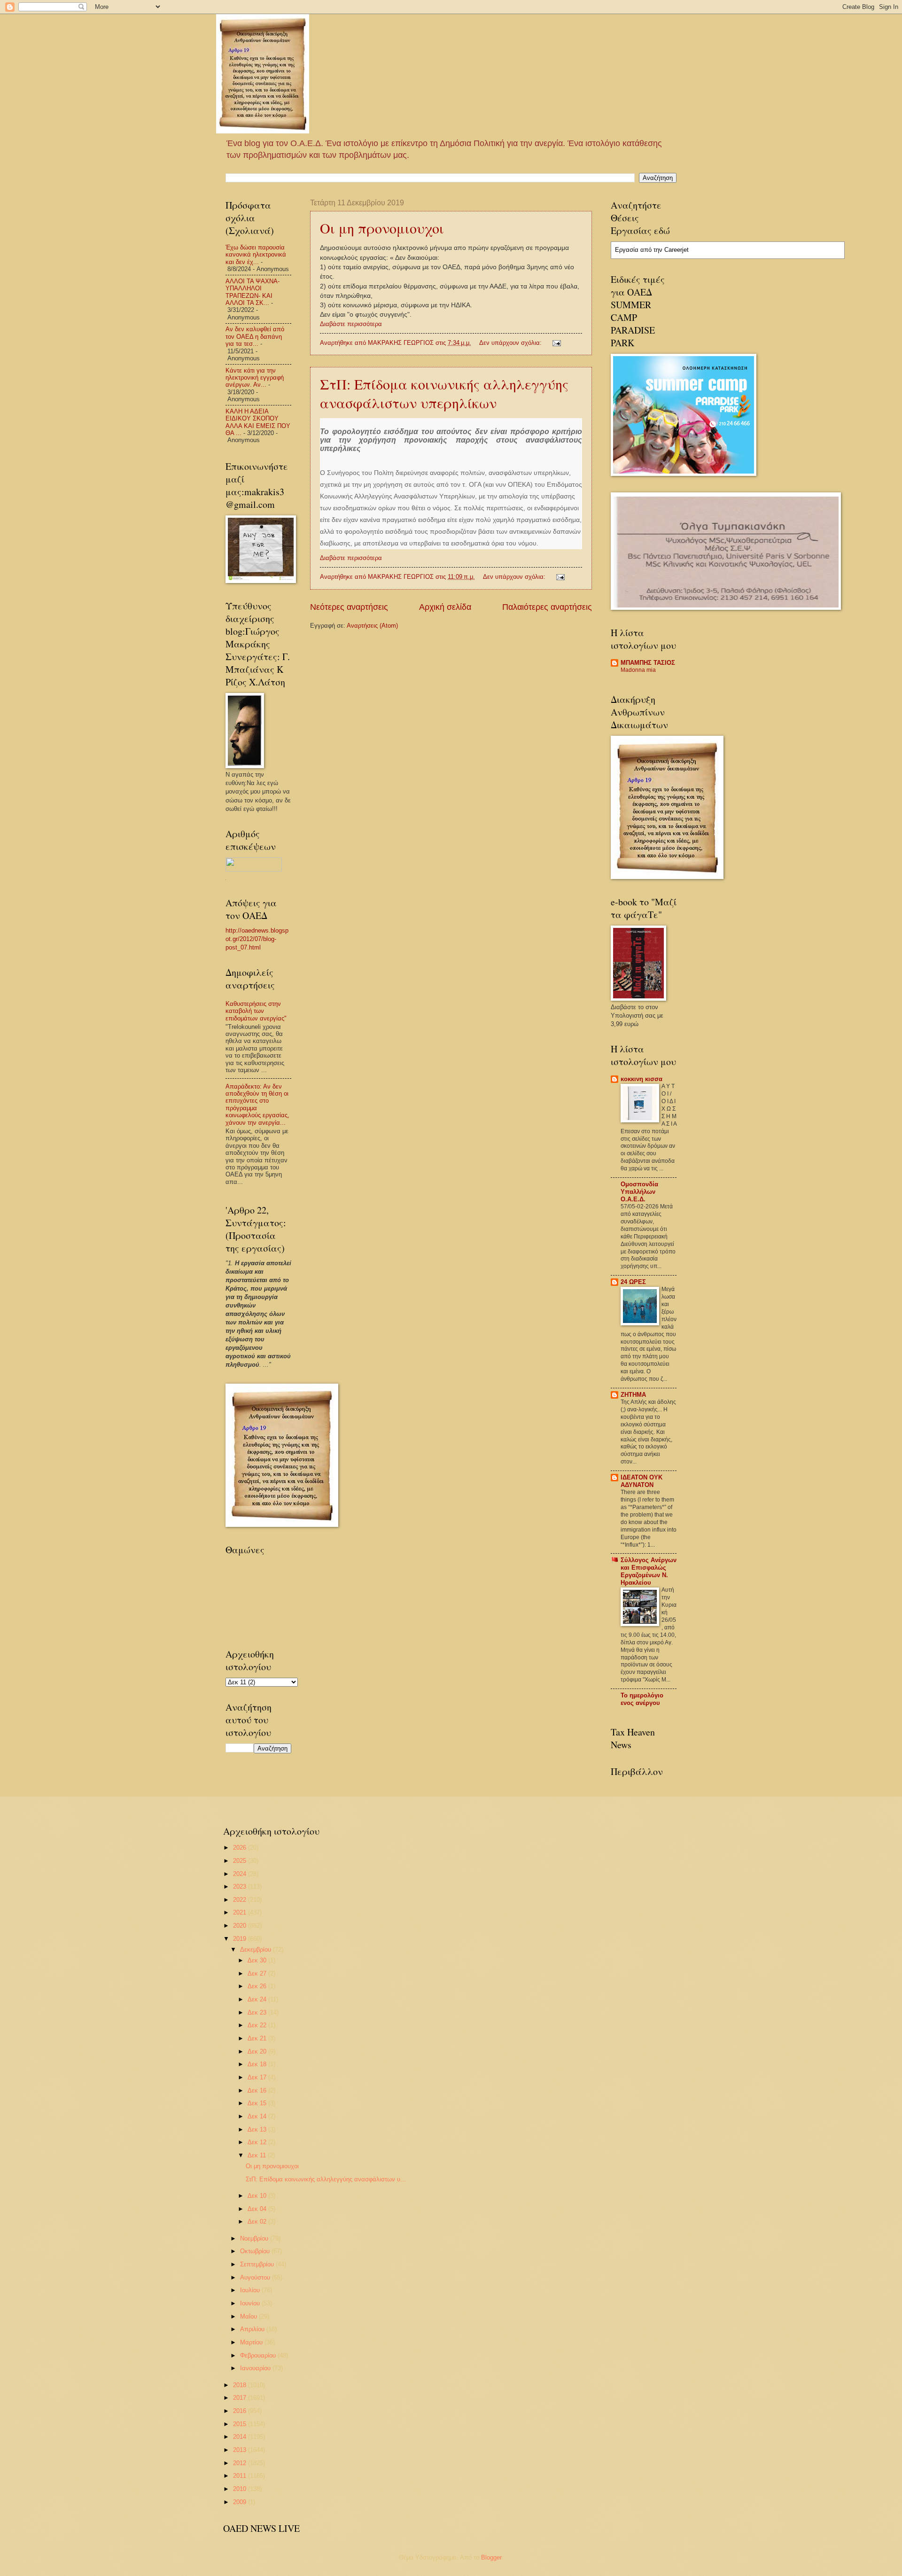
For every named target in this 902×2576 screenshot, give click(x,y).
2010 (241, 2489)
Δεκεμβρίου (257, 1950)
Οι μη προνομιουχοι (382, 228)
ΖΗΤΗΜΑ (633, 1395)
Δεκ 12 (258, 2142)
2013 (241, 2450)
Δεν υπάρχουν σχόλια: (511, 343)
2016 (241, 2411)
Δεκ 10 (258, 2196)
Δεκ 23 (258, 2012)
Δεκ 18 (258, 2064)
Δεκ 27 (258, 1973)
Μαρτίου (252, 2342)
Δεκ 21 (258, 2038)
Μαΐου (249, 2316)
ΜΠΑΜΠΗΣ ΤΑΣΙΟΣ (648, 663)
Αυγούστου (256, 2277)
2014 (241, 2437)
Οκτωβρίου (256, 2251)
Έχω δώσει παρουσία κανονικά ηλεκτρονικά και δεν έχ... (256, 255)
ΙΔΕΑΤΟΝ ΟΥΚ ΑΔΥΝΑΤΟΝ (642, 1481)
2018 (241, 2385)
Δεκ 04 (258, 2209)
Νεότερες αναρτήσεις (349, 607)
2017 (241, 2398)
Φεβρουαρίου (259, 2355)
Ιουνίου (251, 2303)
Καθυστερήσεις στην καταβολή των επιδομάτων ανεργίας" (256, 1011)
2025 (241, 1861)
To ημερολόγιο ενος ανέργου (642, 1699)
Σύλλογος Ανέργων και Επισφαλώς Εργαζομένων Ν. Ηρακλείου (649, 1571)
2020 (241, 1926)
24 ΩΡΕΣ (633, 1282)
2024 (241, 1874)
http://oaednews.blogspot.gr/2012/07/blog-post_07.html (257, 939)
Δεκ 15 (258, 2103)
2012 (241, 2463)
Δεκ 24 (258, 1999)
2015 (241, 2424)
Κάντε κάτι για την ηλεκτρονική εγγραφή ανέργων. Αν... (255, 378)
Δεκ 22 (258, 2025)
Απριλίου (253, 2329)
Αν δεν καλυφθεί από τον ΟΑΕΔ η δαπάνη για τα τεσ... (255, 336)
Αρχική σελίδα (445, 607)
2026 (241, 1848)
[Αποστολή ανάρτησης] (556, 343)
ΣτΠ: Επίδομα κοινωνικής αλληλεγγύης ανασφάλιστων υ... (326, 2179)
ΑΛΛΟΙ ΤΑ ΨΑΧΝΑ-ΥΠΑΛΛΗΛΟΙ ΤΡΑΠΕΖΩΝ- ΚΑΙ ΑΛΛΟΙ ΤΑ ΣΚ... (253, 292)
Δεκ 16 (258, 2090)
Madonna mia (638, 670)
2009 (241, 2502)
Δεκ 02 (258, 2222)
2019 (241, 1939)
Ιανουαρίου (256, 2368)
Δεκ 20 (258, 2051)
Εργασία (627, 250)
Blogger (491, 2557)
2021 (241, 1912)
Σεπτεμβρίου (258, 2264)
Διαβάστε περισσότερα (351, 324)
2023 (241, 1887)
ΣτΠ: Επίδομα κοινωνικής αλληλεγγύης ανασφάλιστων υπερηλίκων (444, 393)
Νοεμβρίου (255, 2238)
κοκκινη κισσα (642, 1079)
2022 (241, 1900)
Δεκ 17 (258, 2077)
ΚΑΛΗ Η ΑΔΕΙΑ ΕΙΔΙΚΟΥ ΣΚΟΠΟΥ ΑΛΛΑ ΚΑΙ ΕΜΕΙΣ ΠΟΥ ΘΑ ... (258, 422)
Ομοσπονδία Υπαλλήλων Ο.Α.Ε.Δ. (639, 1192)
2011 (241, 2476)
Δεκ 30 (258, 1960)
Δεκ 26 (258, 1986)
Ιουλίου (251, 2290)
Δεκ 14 (258, 2116)
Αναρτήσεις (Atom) (372, 626)
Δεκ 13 (258, 2129)
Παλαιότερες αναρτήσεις (547, 607)
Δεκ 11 (258, 2155)
